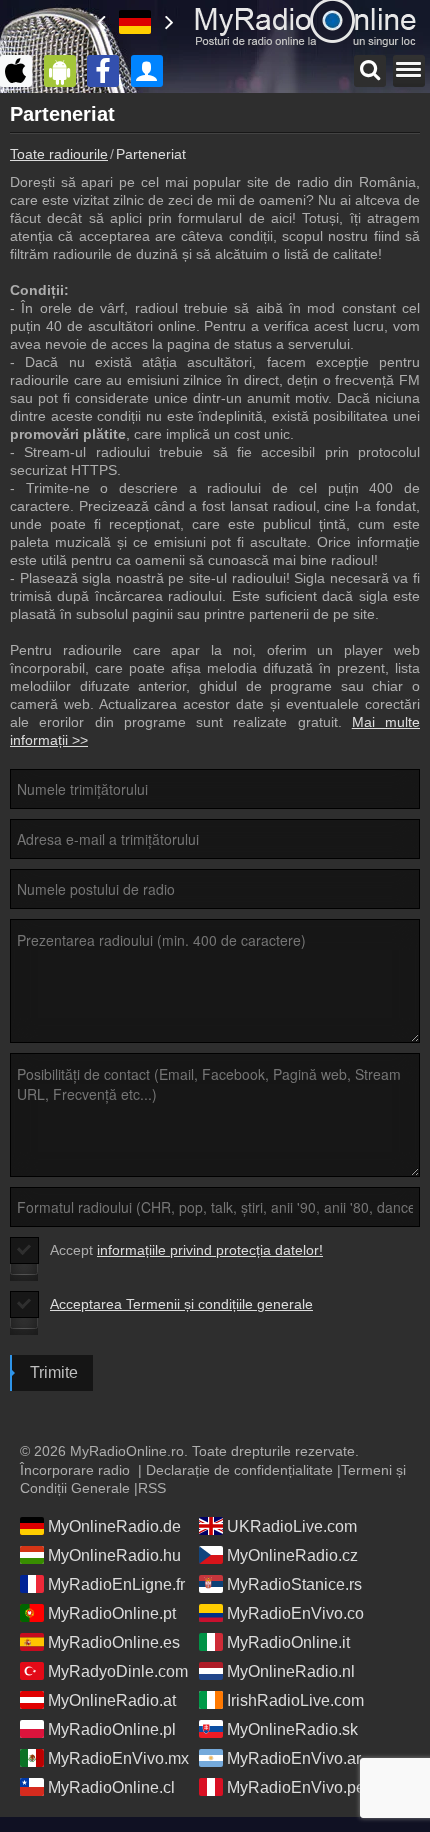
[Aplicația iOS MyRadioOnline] (21, 71)
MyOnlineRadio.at (112, 1700)
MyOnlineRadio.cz (292, 1555)
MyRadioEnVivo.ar (294, 1758)
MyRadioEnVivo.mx (118, 1758)
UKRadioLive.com (292, 1526)
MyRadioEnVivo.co (295, 1613)
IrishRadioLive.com (295, 1700)
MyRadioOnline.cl (111, 1787)
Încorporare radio (75, 1470)
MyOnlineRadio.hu (114, 1555)
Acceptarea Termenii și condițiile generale (181, 1304)
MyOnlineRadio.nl (291, 1671)
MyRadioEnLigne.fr (116, 1584)
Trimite (54, 1372)
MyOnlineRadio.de (114, 1526)
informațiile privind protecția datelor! (210, 1250)
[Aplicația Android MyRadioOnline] (65, 71)
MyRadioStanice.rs (294, 1584)
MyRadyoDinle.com (118, 1671)
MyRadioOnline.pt (112, 1613)
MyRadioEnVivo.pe (296, 1787)
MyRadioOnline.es (114, 1642)
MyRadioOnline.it (288, 1642)
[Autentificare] (152, 71)
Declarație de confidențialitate (239, 1470)
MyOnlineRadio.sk (292, 1729)
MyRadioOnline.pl (112, 1729)
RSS (152, 1488)
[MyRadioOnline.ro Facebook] (108, 71)
